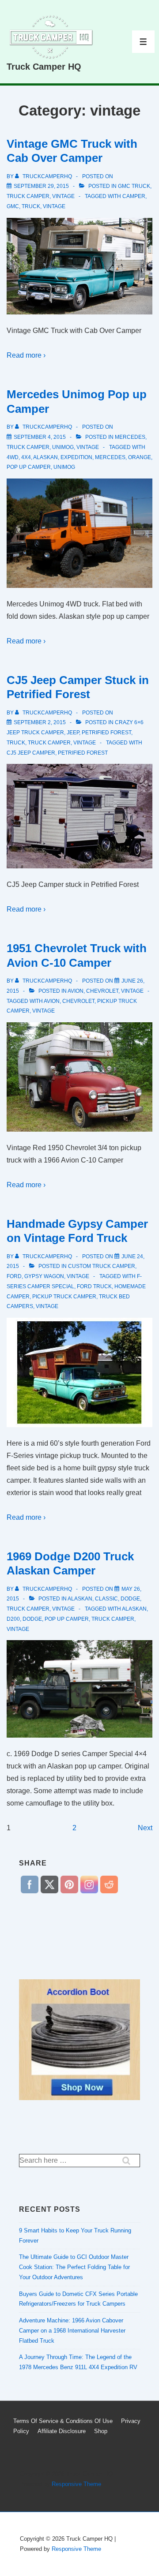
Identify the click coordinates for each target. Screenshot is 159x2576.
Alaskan (45, 457)
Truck (31, 206)
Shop (101, 2431)
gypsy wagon (44, 1276)
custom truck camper (102, 1266)
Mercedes (130, 437)
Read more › (26, 355)
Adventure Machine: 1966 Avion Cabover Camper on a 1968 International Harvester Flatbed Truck (72, 2331)
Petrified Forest (106, 733)
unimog (64, 467)
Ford (14, 1276)
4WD (13, 457)
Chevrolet (102, 991)
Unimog (63, 447)
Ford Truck (94, 1286)
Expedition (76, 457)
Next (145, 1828)
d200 (13, 1619)
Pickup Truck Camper (64, 1297)
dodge (130, 1599)
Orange (140, 457)
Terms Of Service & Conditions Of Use (63, 2421)
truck (16, 743)
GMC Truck (134, 186)
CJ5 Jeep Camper (31, 753)
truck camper (28, 196)
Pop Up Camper (29, 467)
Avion (76, 991)
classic (106, 1599)
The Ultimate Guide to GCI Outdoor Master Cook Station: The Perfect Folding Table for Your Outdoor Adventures (74, 2267)
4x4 (26, 457)
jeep (73, 733)
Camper (134, 196)
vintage (63, 196)
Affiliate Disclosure (62, 2431)
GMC (13, 206)
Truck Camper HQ (44, 67)
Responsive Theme (76, 2484)
